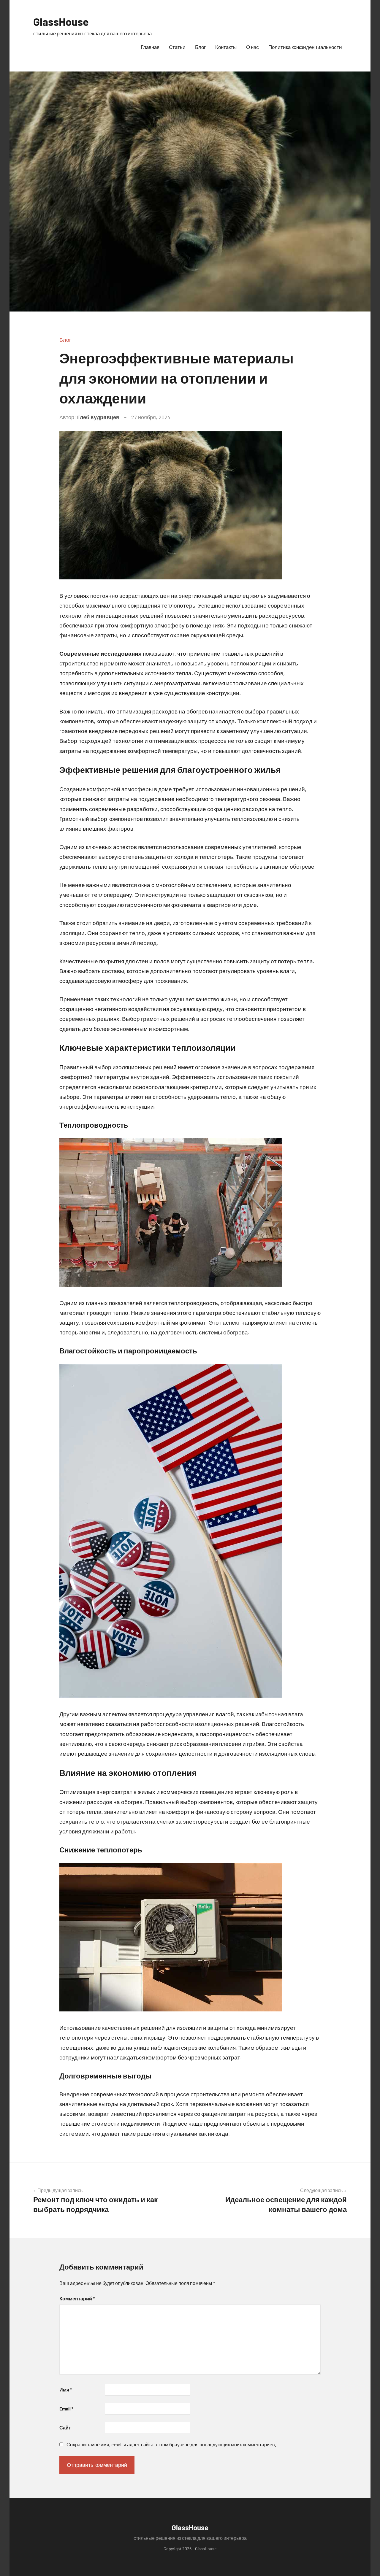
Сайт (65, 2428)
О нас (252, 47)
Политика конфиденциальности (305, 47)
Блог (200, 47)
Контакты (226, 47)
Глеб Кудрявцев (98, 417)
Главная (150, 47)
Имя (66, 2390)
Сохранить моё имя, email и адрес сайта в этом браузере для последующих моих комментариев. (171, 2444)
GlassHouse (61, 22)
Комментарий (77, 2298)
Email (66, 2409)
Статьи (177, 47)
